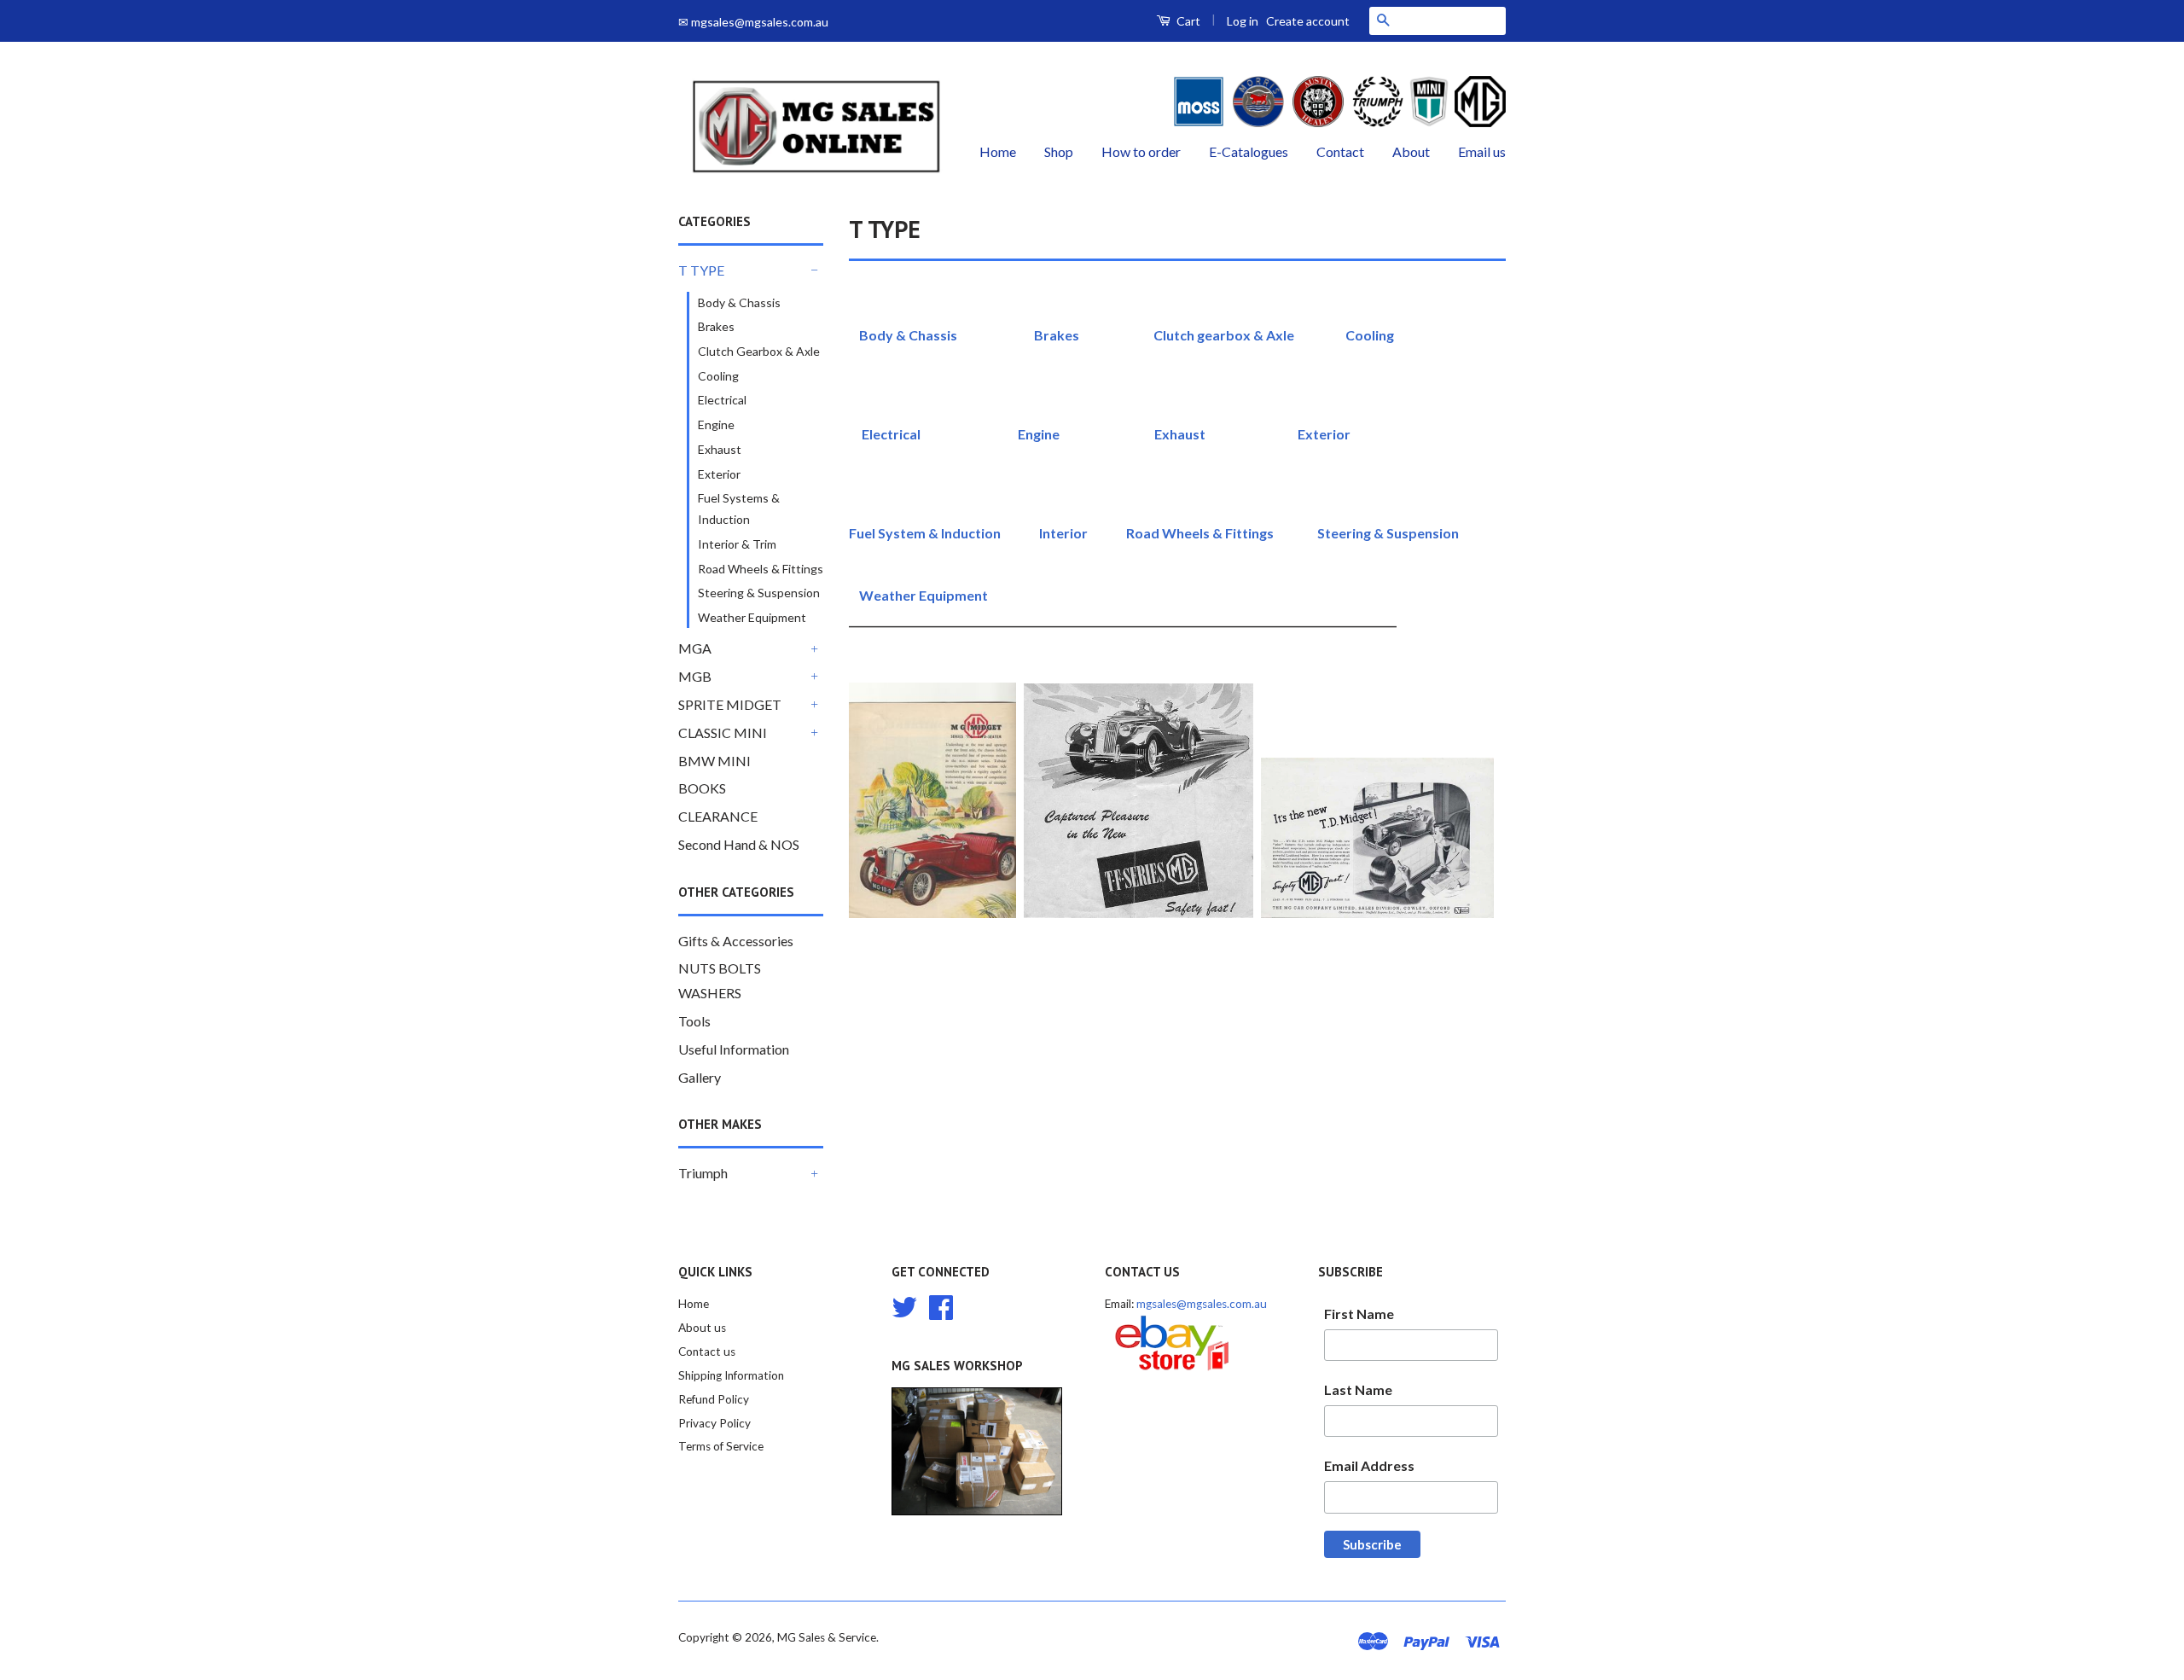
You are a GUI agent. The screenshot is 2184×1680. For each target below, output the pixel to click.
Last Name (1358, 1389)
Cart (1187, 21)
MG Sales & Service (827, 1637)
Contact (1340, 151)
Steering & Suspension (759, 593)
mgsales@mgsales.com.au (1202, 1304)
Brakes (716, 326)
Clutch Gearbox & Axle (759, 351)
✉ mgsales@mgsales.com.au (753, 22)
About (1411, 151)
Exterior (719, 474)
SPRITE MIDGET (730, 704)
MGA (695, 648)
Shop (1059, 151)
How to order (1141, 151)
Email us (1482, 151)
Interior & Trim (737, 544)
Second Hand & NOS (739, 844)
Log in (1243, 21)
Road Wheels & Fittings (761, 569)
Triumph (703, 1173)
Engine (716, 424)
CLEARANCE (718, 816)
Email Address (1369, 1465)
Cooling (718, 376)
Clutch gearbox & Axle (1224, 335)
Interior (1063, 533)
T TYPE (701, 270)
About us (702, 1328)
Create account (1308, 21)
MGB (695, 676)
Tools (694, 1021)
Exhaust (720, 449)
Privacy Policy (714, 1423)
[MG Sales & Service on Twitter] (904, 1305)
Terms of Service (721, 1446)
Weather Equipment (752, 617)
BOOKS (702, 788)
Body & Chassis (739, 302)
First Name (1359, 1314)
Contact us (707, 1352)
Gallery (700, 1077)
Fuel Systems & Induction (739, 509)
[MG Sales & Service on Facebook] (941, 1305)
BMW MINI (714, 761)
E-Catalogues (1249, 151)
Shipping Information (731, 1375)
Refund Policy (714, 1399)
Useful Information (734, 1049)
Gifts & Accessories (736, 941)
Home (998, 151)
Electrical (722, 400)
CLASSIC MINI (723, 732)
